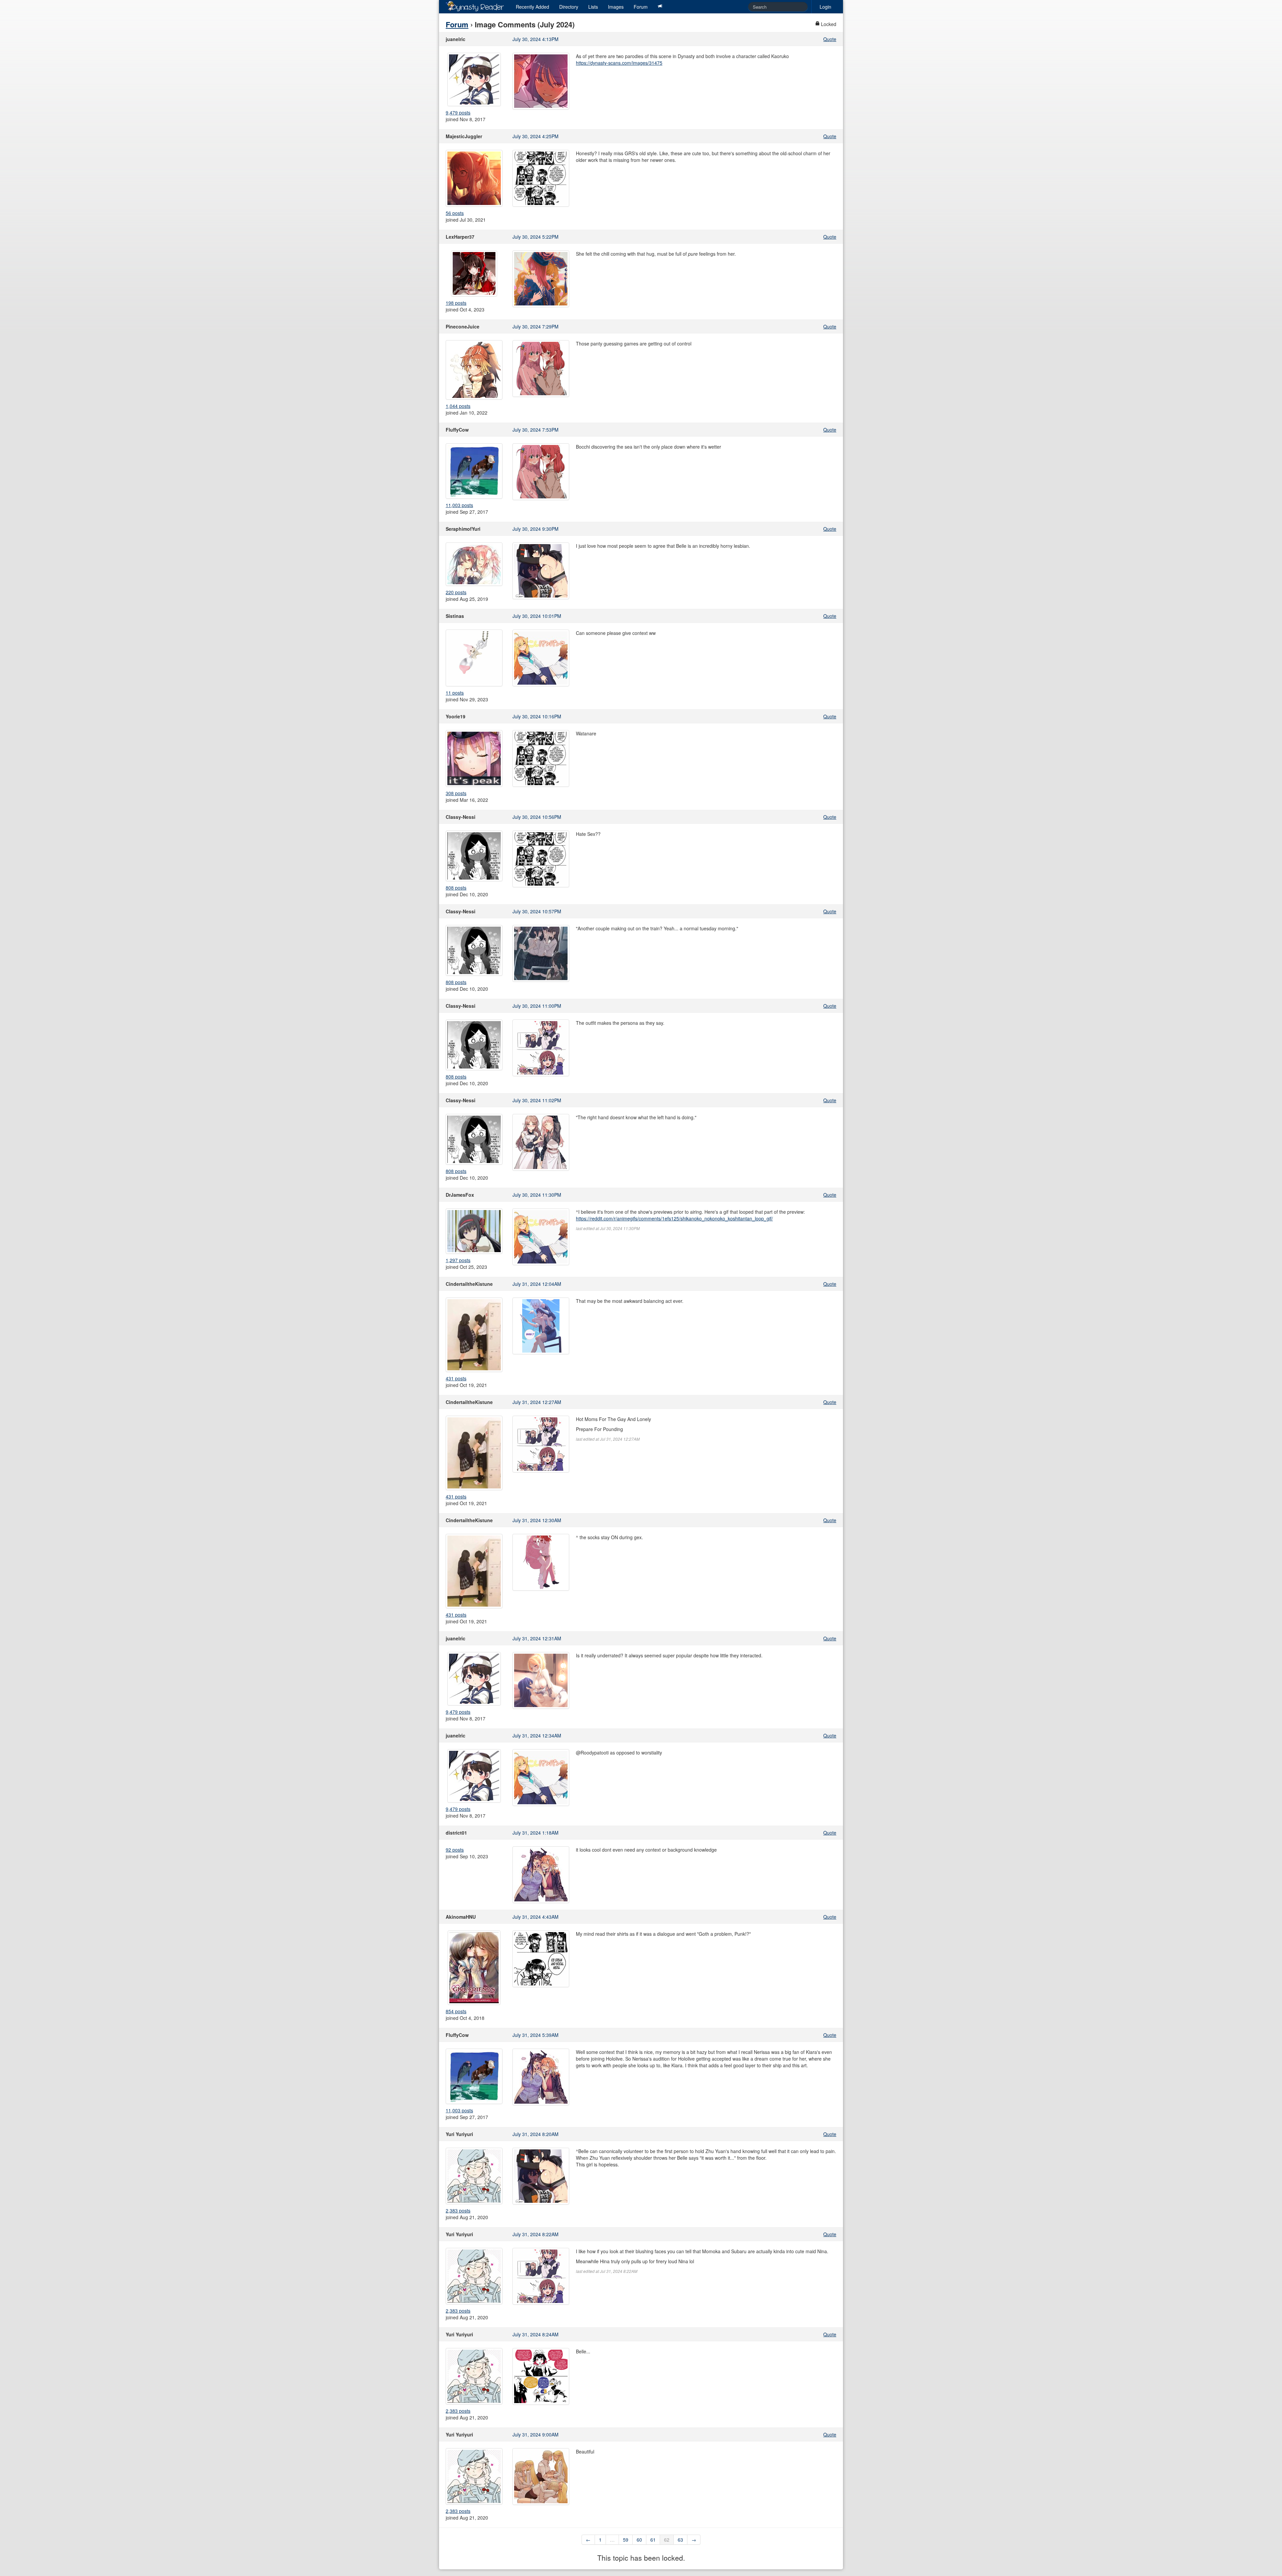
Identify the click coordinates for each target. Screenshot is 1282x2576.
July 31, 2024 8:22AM (536, 2234)
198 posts (456, 303)
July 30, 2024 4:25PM (536, 136)
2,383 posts (458, 2210)
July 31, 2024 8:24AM (536, 2334)
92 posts (455, 1850)
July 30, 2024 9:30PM (536, 529)
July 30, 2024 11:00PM (537, 1006)
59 (626, 2540)
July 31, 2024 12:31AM (537, 1638)
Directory (569, 7)
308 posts (456, 793)
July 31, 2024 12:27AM (537, 1402)
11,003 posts (459, 505)
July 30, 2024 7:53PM (536, 430)
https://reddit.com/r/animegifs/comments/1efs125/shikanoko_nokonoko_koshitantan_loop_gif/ (674, 1218)
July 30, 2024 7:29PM (536, 326)
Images (616, 7)
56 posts (455, 213)
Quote (830, 39)
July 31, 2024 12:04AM (537, 1284)
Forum (641, 7)
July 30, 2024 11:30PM (537, 1195)
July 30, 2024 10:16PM (537, 716)
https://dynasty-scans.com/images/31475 (619, 63)
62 (667, 2540)
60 (639, 2540)
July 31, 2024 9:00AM (536, 2434)
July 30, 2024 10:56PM (537, 817)
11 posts (455, 693)
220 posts (456, 592)
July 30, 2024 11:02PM (537, 1100)
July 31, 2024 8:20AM (536, 2134)
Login (825, 7)
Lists (593, 7)
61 (653, 2540)
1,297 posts (458, 1260)
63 (680, 2540)
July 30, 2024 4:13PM (536, 39)
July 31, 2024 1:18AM (536, 1833)
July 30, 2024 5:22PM (536, 237)
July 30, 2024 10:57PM (537, 911)
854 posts (456, 2011)
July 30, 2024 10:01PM (537, 616)
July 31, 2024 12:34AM (537, 1735)
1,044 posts (458, 406)
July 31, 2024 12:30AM (537, 1520)
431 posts (456, 1378)
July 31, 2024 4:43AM (536, 1917)
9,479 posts (458, 112)
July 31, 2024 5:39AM (536, 2035)
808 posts (456, 888)
